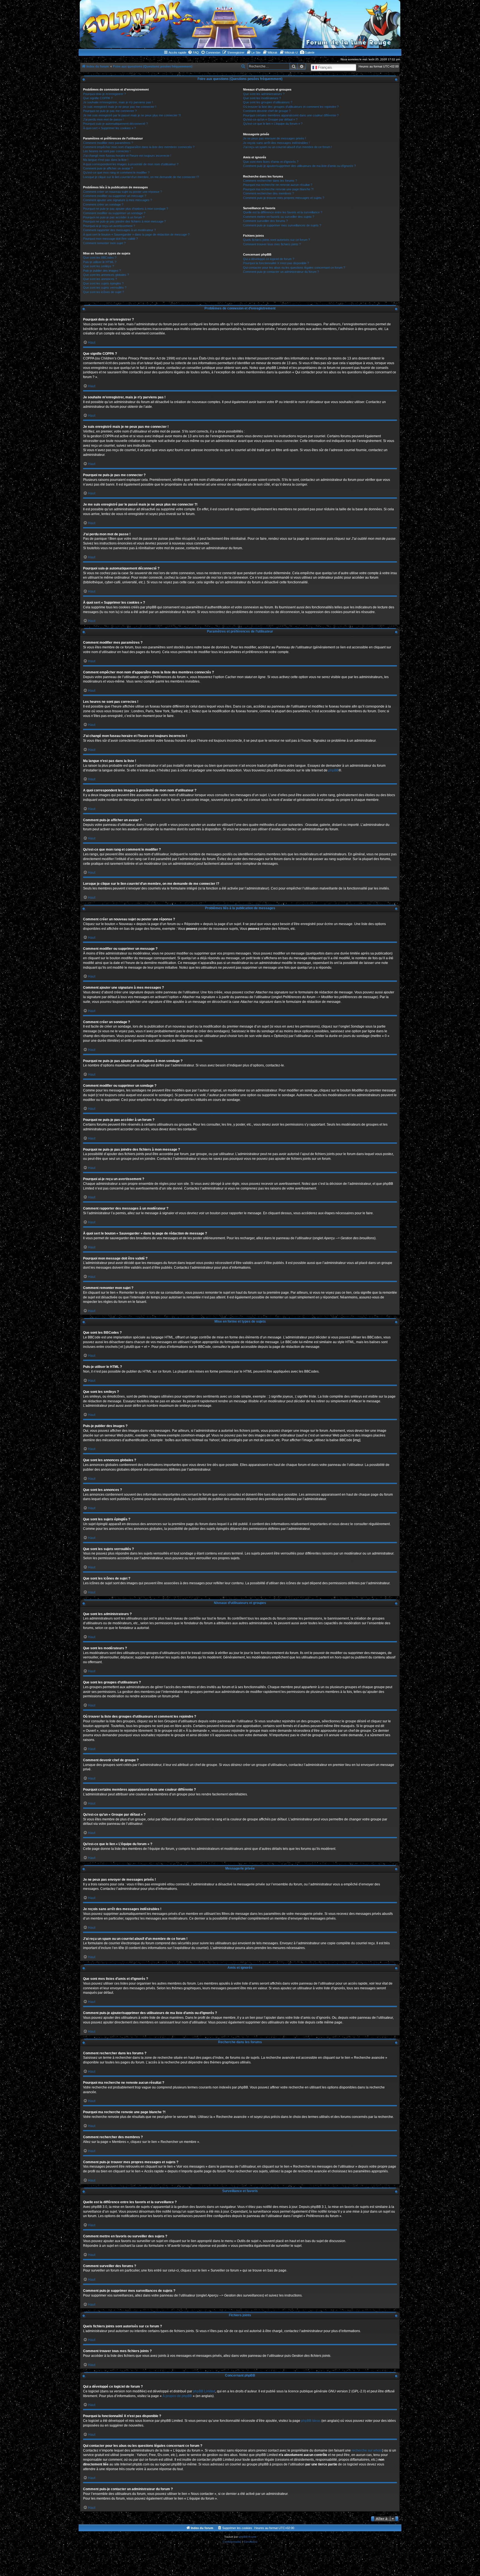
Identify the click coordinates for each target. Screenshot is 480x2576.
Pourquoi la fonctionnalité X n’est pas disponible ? (276, 263)
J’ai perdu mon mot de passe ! (103, 119)
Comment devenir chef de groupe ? (267, 111)
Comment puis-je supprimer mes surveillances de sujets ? (282, 225)
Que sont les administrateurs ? (264, 94)
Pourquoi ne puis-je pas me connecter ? (110, 111)
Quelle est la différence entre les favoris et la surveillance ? (283, 212)
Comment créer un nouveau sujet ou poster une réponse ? (122, 192)
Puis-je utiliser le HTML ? (100, 262)
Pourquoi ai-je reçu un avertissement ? (109, 226)
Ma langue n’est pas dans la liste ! (106, 160)
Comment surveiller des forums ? (265, 221)
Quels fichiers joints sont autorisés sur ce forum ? (277, 240)
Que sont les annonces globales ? (106, 275)
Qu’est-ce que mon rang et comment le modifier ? (116, 173)
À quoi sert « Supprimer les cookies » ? (109, 128)
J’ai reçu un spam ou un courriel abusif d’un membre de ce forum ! (287, 147)
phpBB (333, 770)
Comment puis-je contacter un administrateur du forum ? (281, 272)
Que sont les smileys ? (98, 266)
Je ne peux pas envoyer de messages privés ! (274, 138)
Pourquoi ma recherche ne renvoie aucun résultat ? (278, 185)
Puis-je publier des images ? (102, 271)
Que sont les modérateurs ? (262, 98)
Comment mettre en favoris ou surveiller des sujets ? (279, 217)
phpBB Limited (204, 2391)
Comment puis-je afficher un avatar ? (108, 168)
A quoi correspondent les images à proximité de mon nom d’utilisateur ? (131, 164)
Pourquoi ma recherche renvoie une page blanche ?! (278, 189)
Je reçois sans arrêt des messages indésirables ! (276, 143)
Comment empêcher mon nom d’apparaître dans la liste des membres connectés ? (139, 147)
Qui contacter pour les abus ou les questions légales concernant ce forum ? (294, 268)
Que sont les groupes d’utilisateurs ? (268, 102)
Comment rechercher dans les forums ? (270, 181)
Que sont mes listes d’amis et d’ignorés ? (271, 162)
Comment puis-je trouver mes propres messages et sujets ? (284, 198)
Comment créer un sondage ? (103, 204)
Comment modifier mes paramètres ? (108, 143)
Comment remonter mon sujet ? (104, 243)
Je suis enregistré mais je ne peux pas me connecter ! (120, 107)
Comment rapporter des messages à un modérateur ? (119, 230)
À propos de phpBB (177, 2396)
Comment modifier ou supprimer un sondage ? (114, 213)
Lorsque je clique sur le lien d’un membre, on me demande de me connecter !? (141, 177)
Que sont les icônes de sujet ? (103, 292)
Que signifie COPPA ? (98, 98)
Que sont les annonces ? (100, 279)
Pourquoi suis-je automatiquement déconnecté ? (115, 124)
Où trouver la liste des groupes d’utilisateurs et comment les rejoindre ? (291, 107)
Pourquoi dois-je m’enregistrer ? (104, 94)
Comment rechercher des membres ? (268, 193)
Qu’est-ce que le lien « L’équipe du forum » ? (273, 124)
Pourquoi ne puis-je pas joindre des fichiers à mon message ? (124, 221)
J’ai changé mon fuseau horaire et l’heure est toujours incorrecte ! (127, 156)
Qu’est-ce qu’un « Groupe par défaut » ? (270, 119)
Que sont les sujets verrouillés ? (105, 288)
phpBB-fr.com (247, 2537)
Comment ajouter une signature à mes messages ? (117, 200)
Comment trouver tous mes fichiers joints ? (272, 244)
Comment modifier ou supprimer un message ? (115, 196)
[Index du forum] (240, 24)
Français (324, 67)
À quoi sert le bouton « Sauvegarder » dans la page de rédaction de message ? (136, 234)
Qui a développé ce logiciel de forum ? (269, 259)
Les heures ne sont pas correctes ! (107, 151)
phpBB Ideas (311, 2421)
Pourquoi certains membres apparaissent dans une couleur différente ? (291, 115)
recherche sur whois (367, 2450)
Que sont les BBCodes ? (100, 258)
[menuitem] (193, 53)
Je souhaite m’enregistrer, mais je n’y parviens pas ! (118, 102)
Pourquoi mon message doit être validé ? (110, 239)
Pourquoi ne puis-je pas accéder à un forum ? (114, 217)
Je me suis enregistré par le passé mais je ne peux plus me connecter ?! (132, 115)
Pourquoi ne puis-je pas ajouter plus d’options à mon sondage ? (126, 209)
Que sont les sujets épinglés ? (103, 283)
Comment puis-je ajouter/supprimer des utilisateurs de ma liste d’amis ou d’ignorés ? (299, 166)
